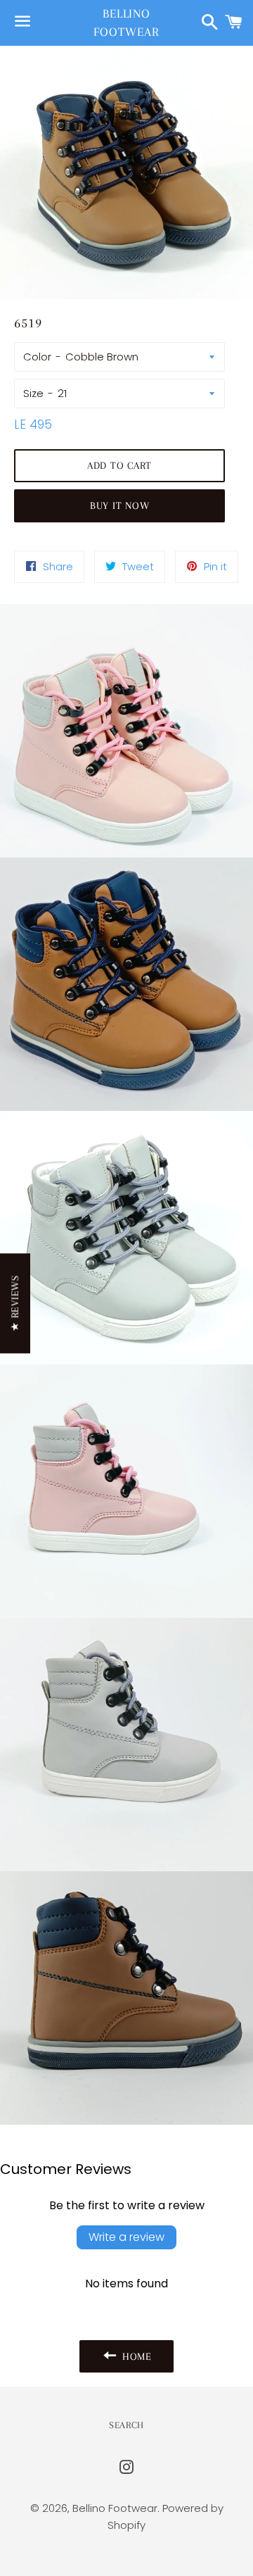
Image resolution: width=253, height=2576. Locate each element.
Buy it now (120, 505)
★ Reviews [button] (15, 1303)
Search (126, 2425)
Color (37, 357)
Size (33, 393)
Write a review (126, 2237)
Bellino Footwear (126, 22)
